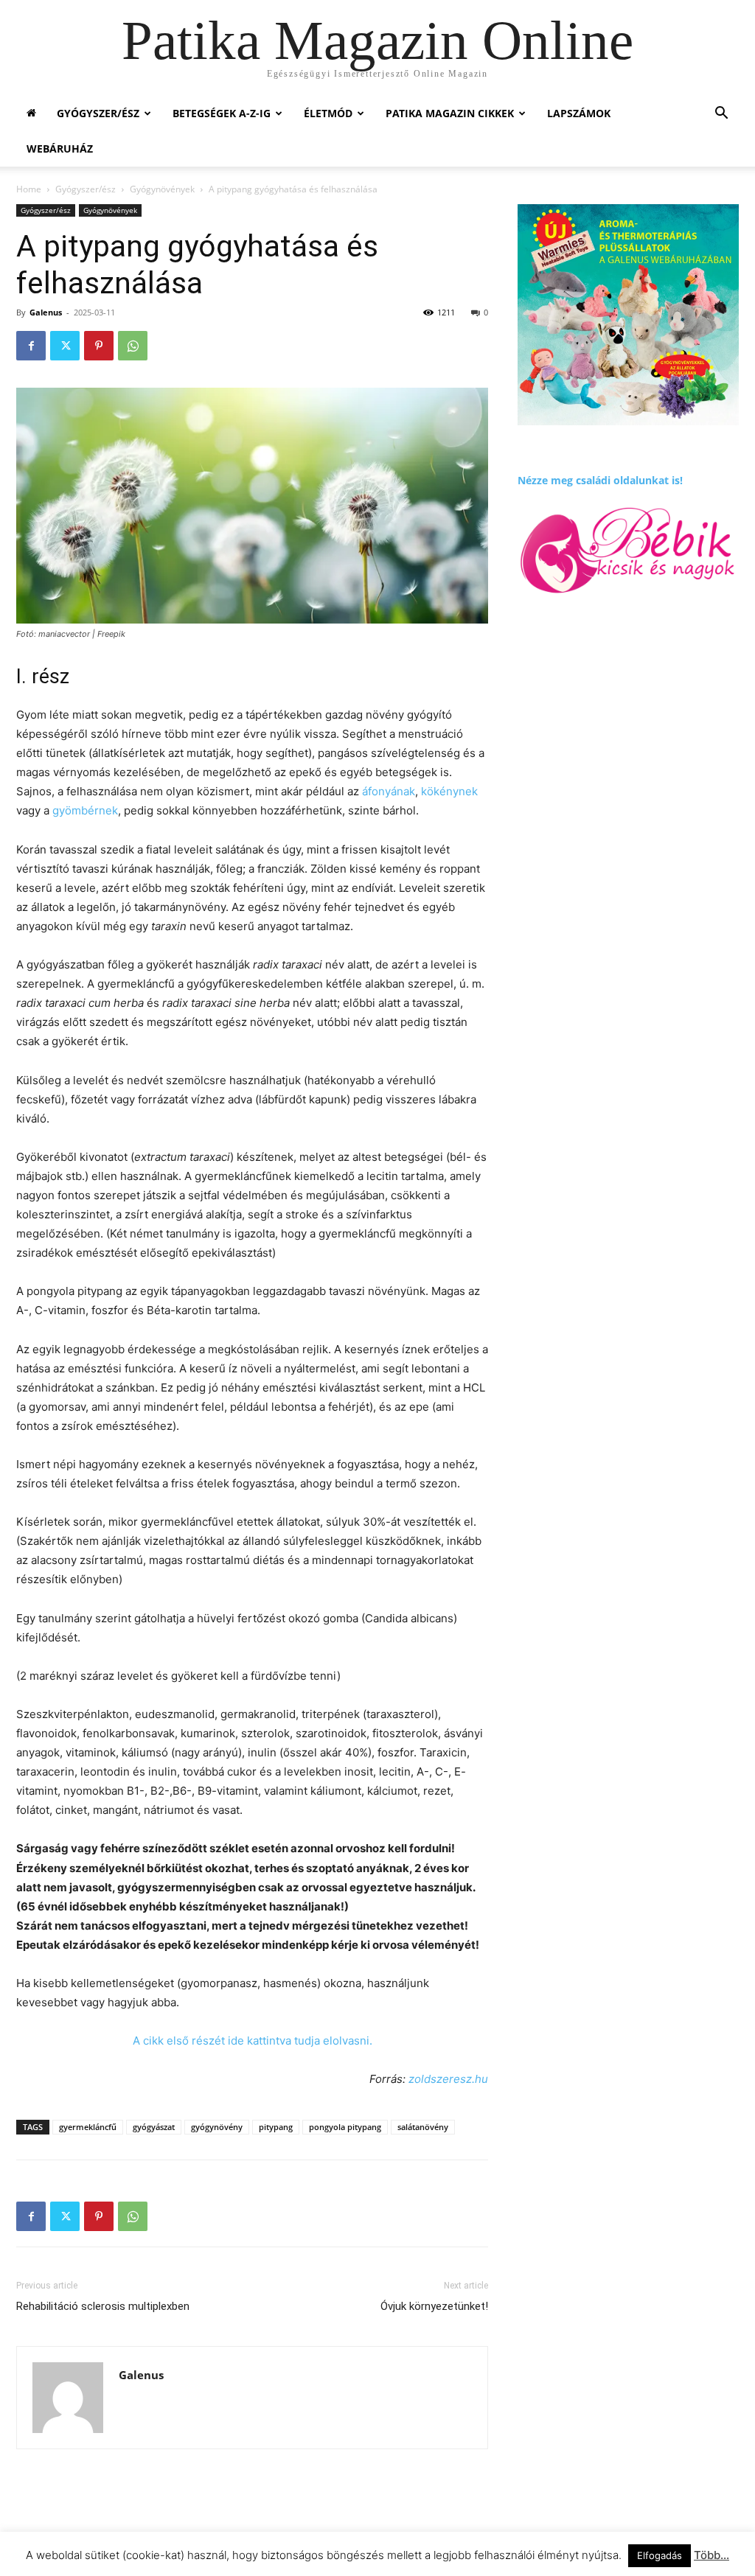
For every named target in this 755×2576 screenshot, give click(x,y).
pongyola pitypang (345, 2127)
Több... (711, 2555)
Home (29, 189)
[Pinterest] (99, 346)
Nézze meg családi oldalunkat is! (600, 480)
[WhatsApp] (133, 346)
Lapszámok (579, 113)
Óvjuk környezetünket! (434, 2306)
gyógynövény (217, 2127)
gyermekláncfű (88, 2127)
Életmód (328, 113)
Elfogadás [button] (660, 2555)
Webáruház (60, 149)
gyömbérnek (85, 810)
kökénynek (449, 791)
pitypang (276, 2127)
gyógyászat (154, 2127)
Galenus (46, 312)
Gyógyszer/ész (98, 113)
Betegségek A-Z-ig (222, 113)
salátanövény (423, 2127)
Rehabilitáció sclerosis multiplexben (103, 2306)
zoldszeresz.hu (448, 2079)
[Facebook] (31, 346)
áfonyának (389, 791)
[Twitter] (65, 346)
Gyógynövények (162, 189)
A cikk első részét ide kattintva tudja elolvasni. (253, 2041)
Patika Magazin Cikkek (450, 113)
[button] (721, 115)
